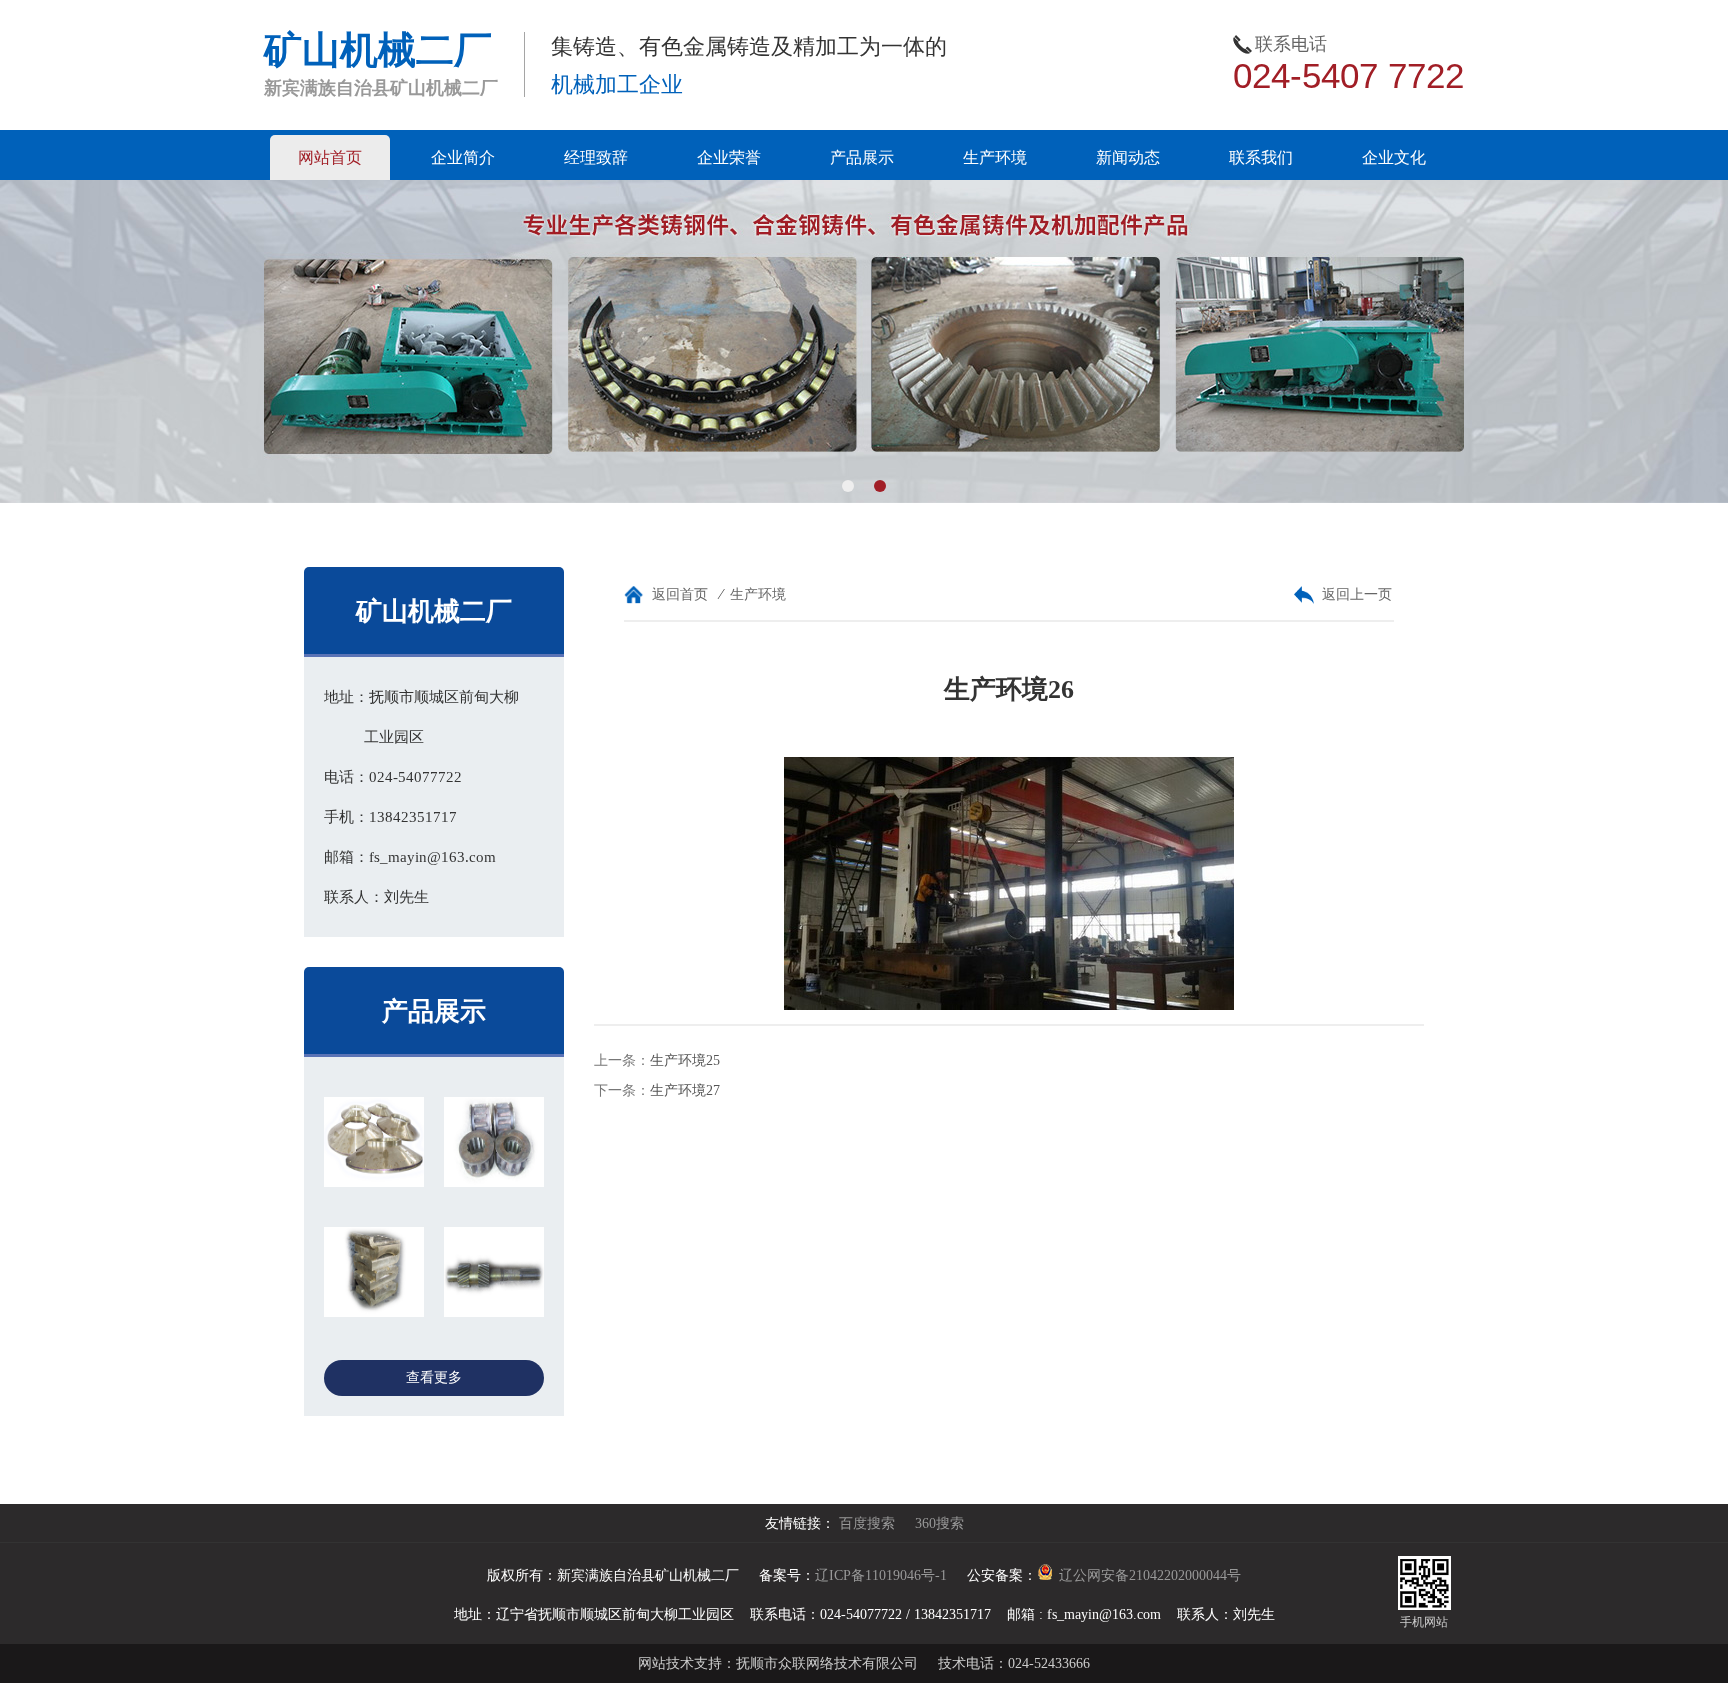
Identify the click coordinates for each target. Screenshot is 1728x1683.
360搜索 (939, 1523)
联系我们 (1261, 157)
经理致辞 (596, 157)
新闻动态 (1128, 157)
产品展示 (862, 157)
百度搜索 (867, 1523)
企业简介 (463, 157)
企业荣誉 (729, 157)
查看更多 (434, 1377)
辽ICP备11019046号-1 (881, 1575)
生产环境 (995, 157)
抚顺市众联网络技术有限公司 (827, 1663)
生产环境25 (685, 1060)
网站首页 (330, 157)
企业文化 (1394, 157)
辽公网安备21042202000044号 (1150, 1575)
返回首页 (680, 594)
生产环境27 (685, 1090)
